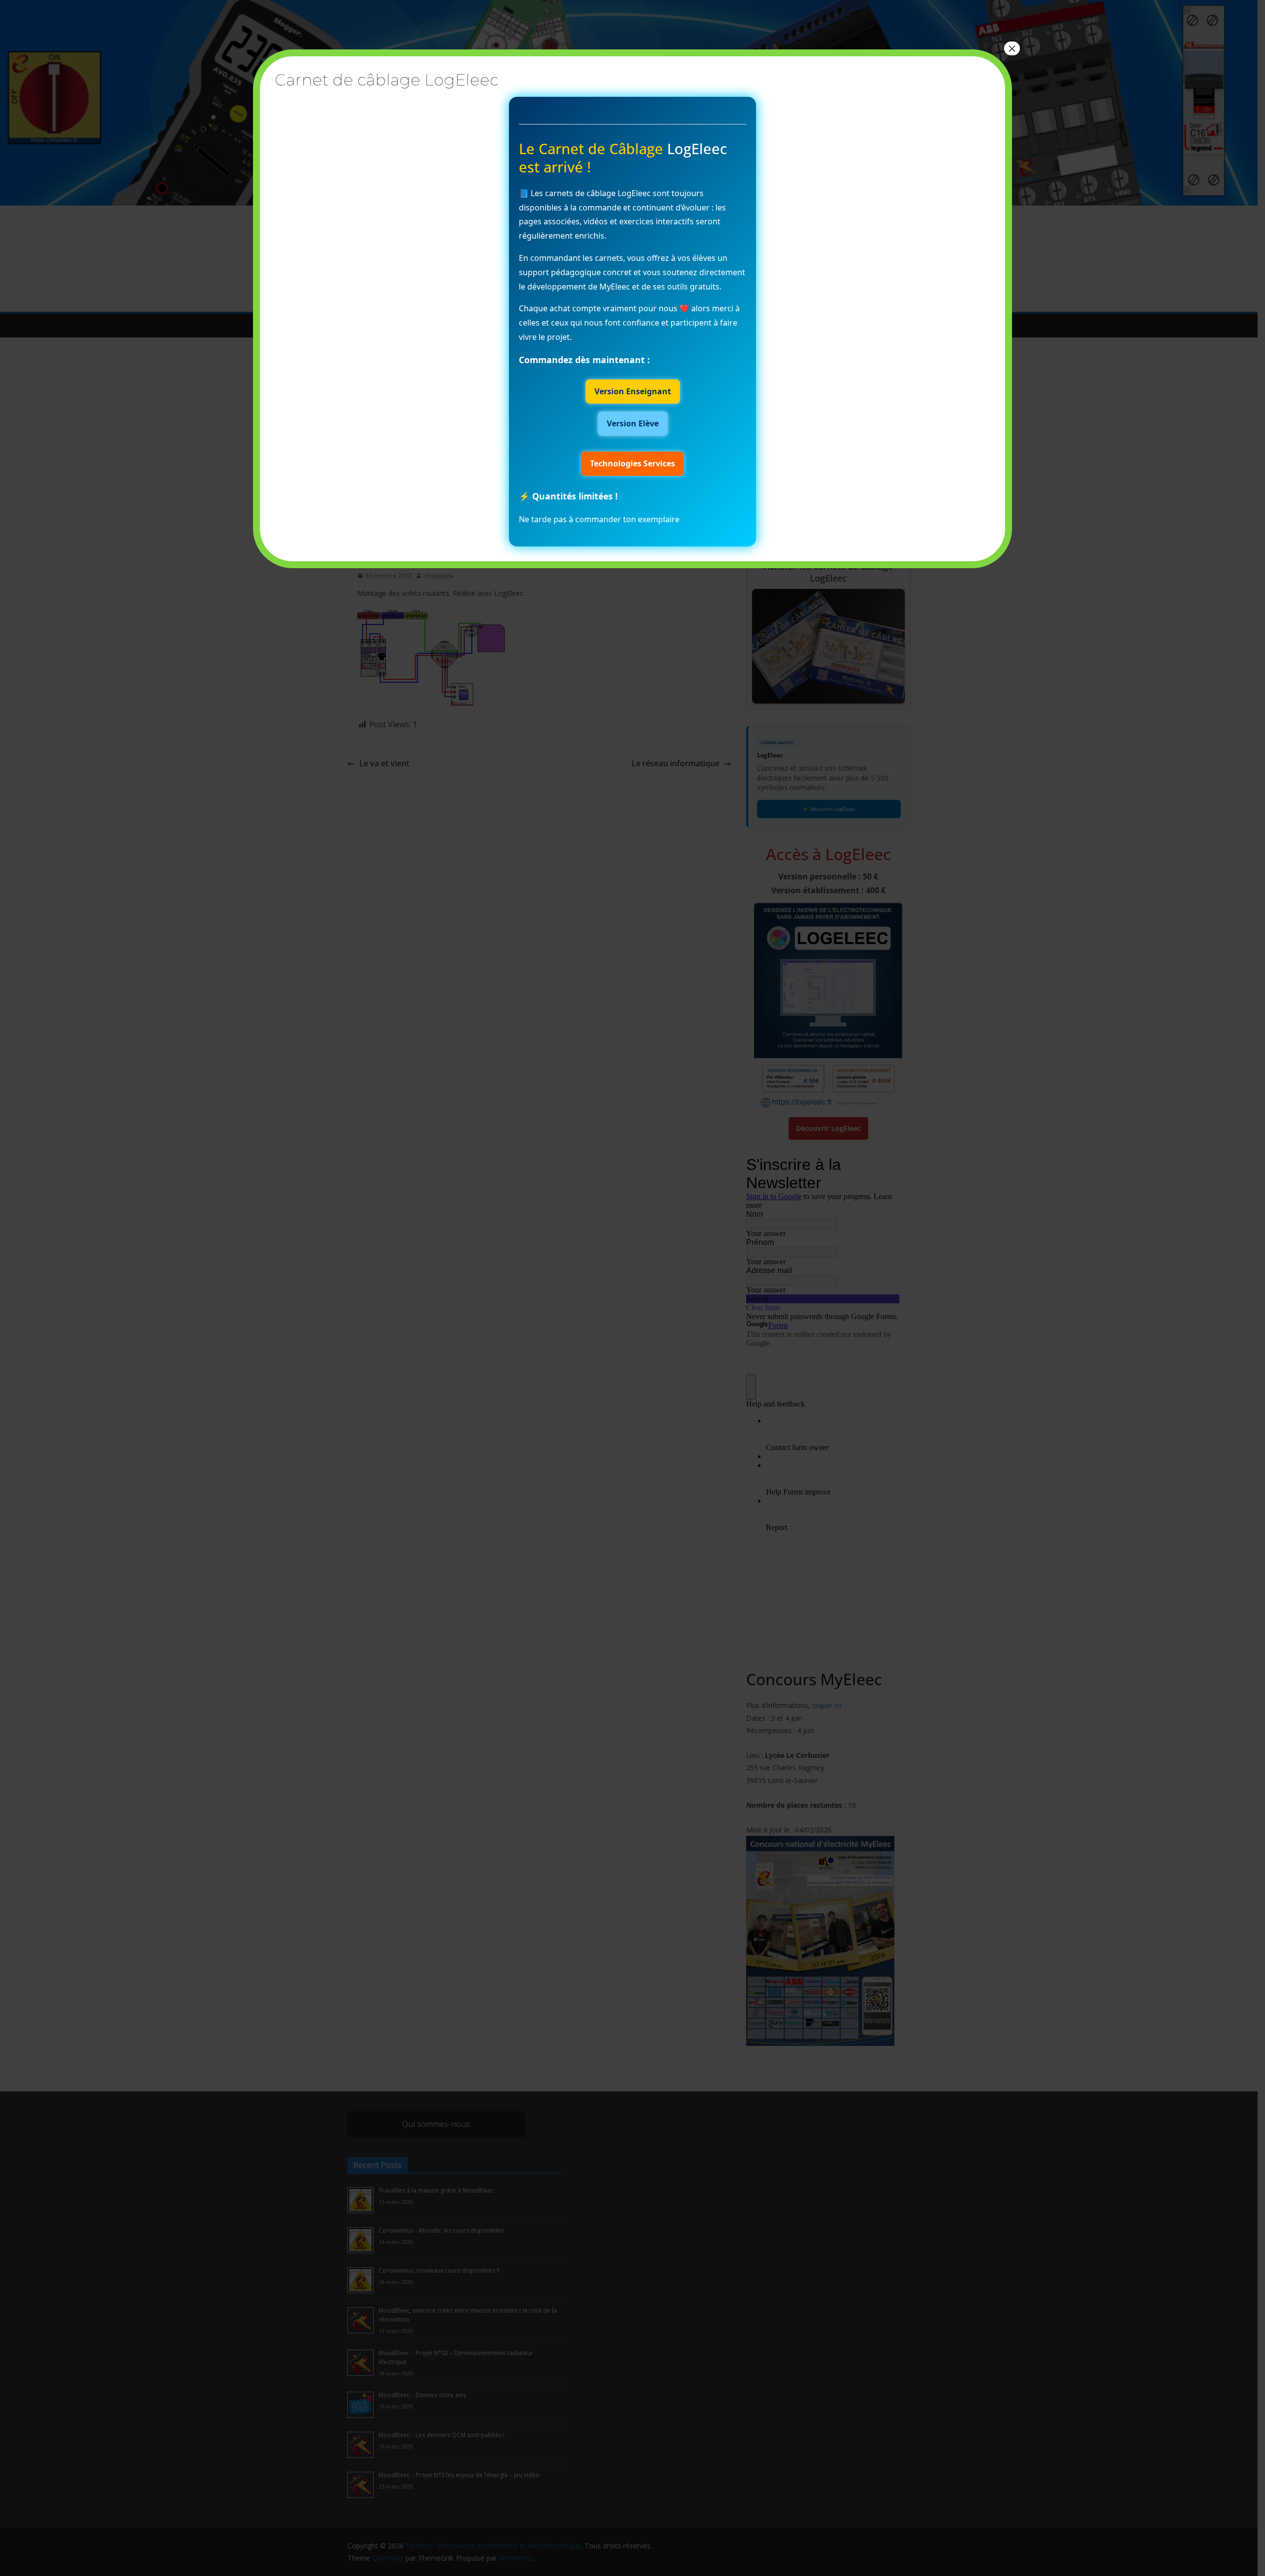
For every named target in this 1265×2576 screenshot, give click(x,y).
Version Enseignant (633, 391)
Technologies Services (632, 463)
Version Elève (633, 423)
